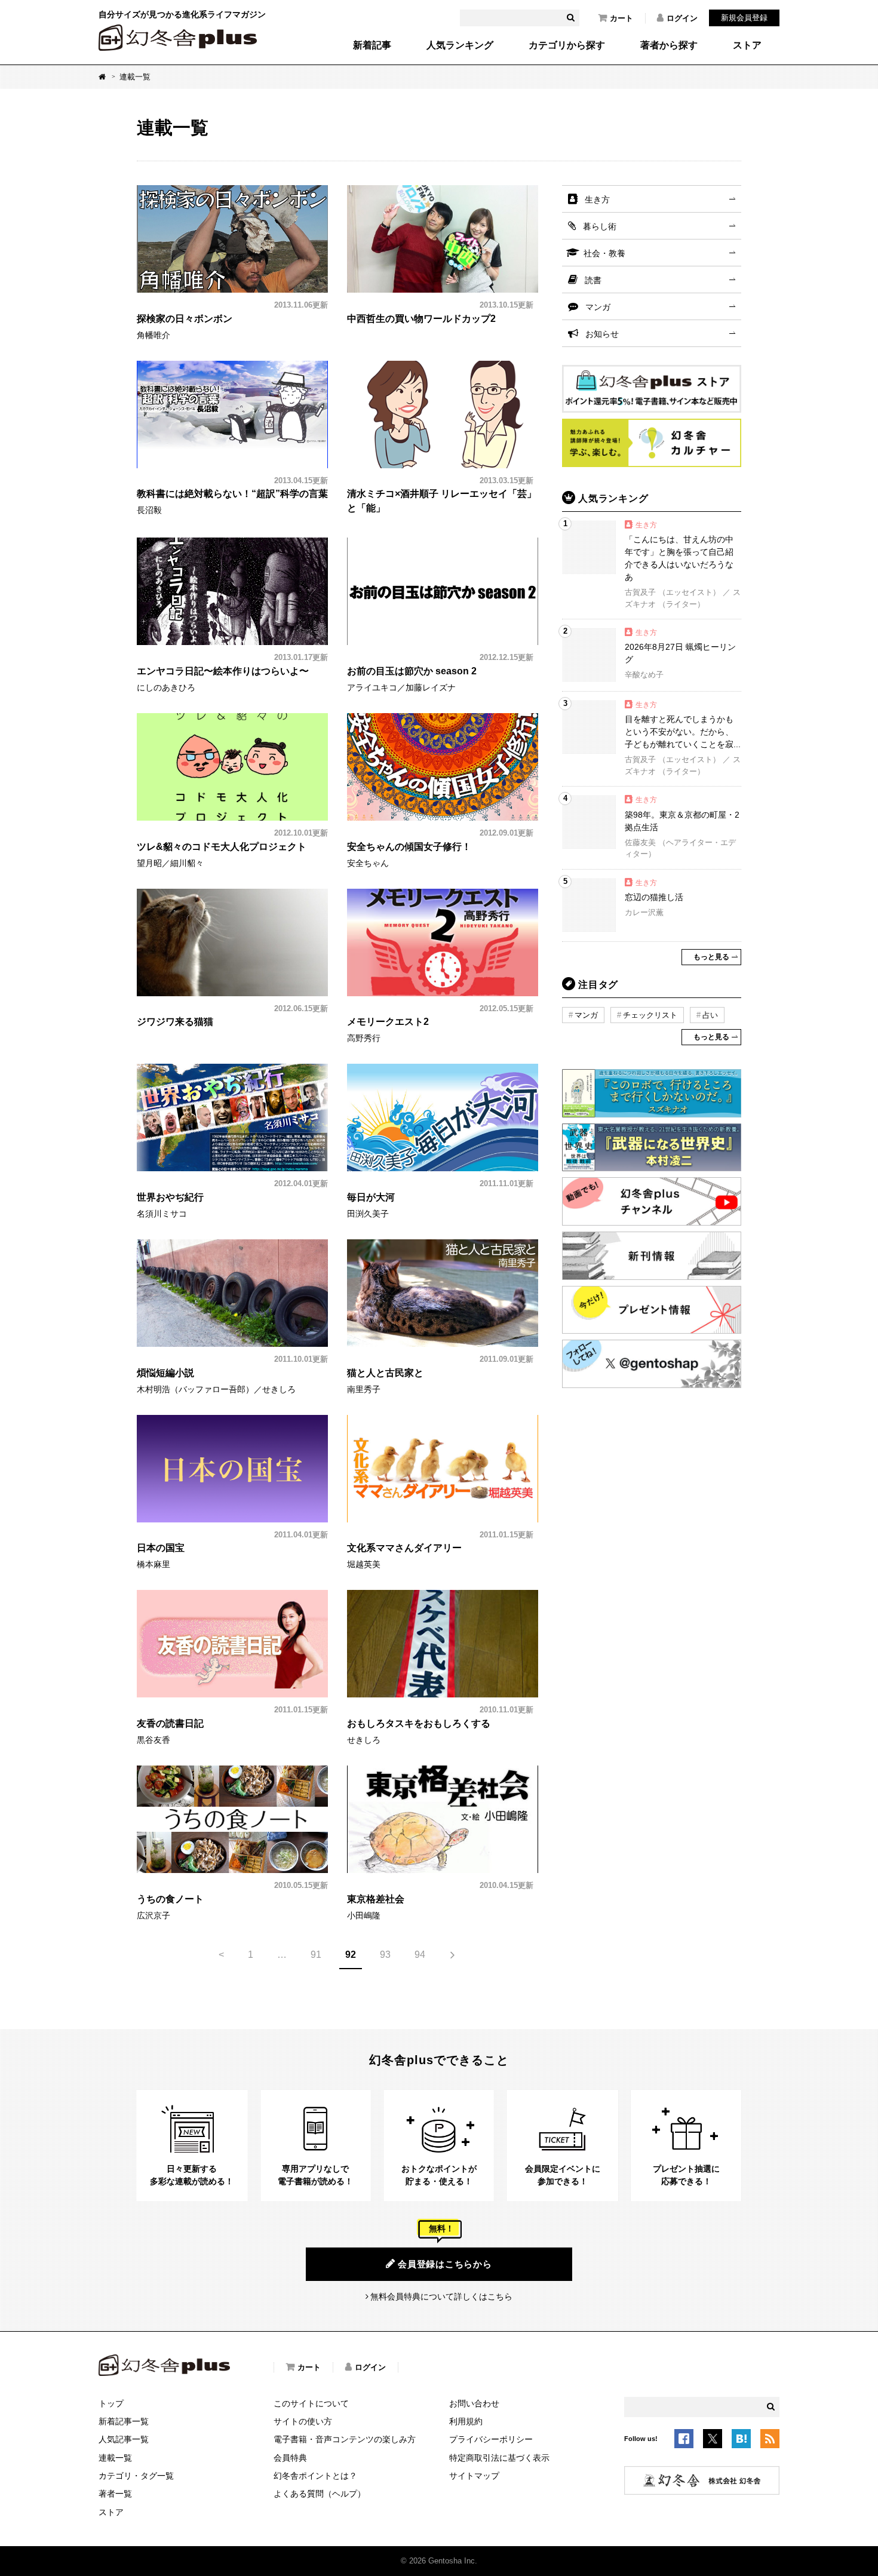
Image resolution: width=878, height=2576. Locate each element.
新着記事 (372, 45)
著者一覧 (115, 2494)
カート (621, 18)
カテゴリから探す (567, 45)
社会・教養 (604, 253)
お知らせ (602, 334)
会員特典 (290, 2458)
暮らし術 (600, 226)
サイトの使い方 (303, 2421)
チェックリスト (650, 1015)
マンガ (598, 307)
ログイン (682, 18)
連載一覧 (115, 2458)
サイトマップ (474, 2476)
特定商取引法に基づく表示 (499, 2458)
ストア (747, 45)
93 (385, 1955)
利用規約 (466, 2421)
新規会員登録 (744, 18)
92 (351, 1955)
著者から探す (669, 45)
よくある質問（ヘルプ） (320, 2494)
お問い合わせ (474, 2403)
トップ (111, 2403)
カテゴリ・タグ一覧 (136, 2476)
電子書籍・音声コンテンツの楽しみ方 (345, 2439)
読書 (593, 280)
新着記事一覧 (124, 2421)
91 (316, 1955)
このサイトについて (311, 2403)
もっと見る (711, 957)
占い (710, 1015)
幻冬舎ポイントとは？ (315, 2476)
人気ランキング (460, 45)
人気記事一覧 (124, 2439)
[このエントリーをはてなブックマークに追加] (741, 2440)
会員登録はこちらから (445, 2264)
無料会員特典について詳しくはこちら (441, 2296)
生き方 (597, 199)
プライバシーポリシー (491, 2439)
